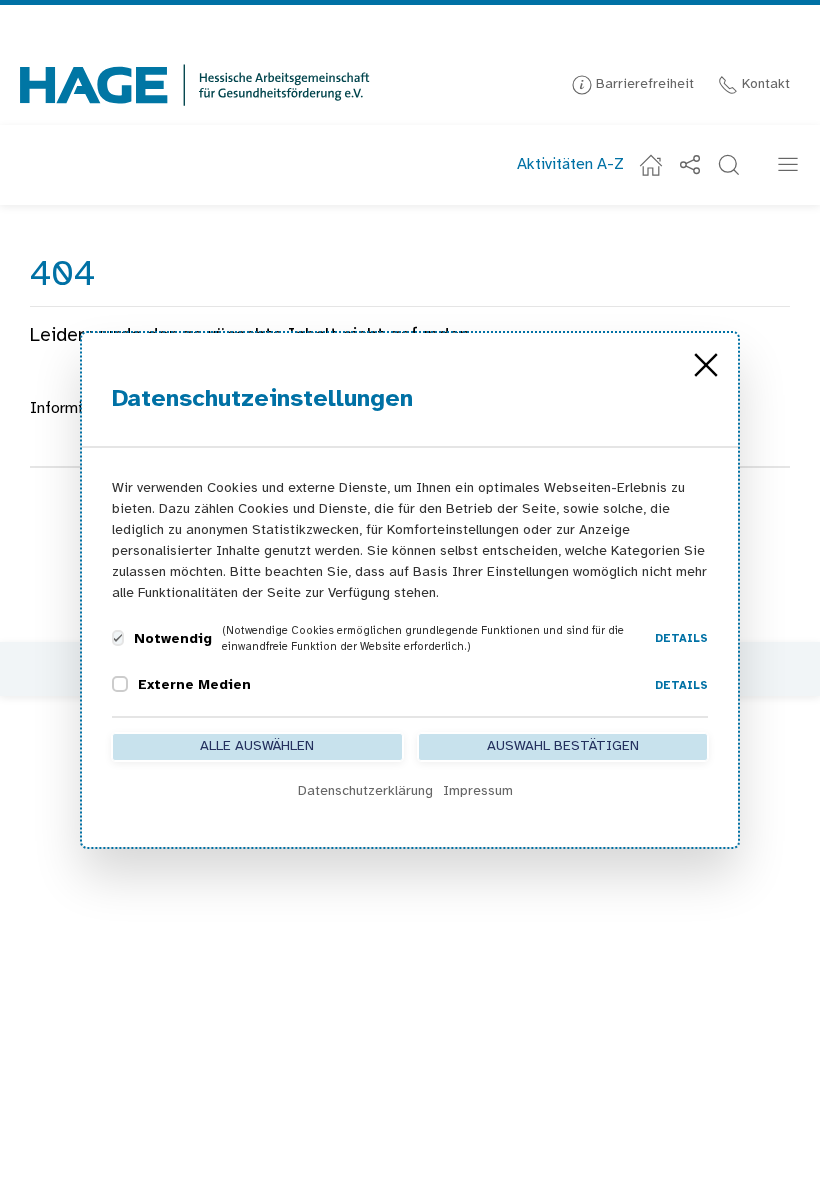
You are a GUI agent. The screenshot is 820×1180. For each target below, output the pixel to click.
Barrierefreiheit (643, 84)
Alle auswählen (257, 746)
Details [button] (681, 639)
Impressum (478, 791)
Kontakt (764, 84)
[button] (729, 165)
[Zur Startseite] (195, 85)
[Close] (706, 365)
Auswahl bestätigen (563, 746)
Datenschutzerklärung (365, 791)
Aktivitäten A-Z (570, 164)
